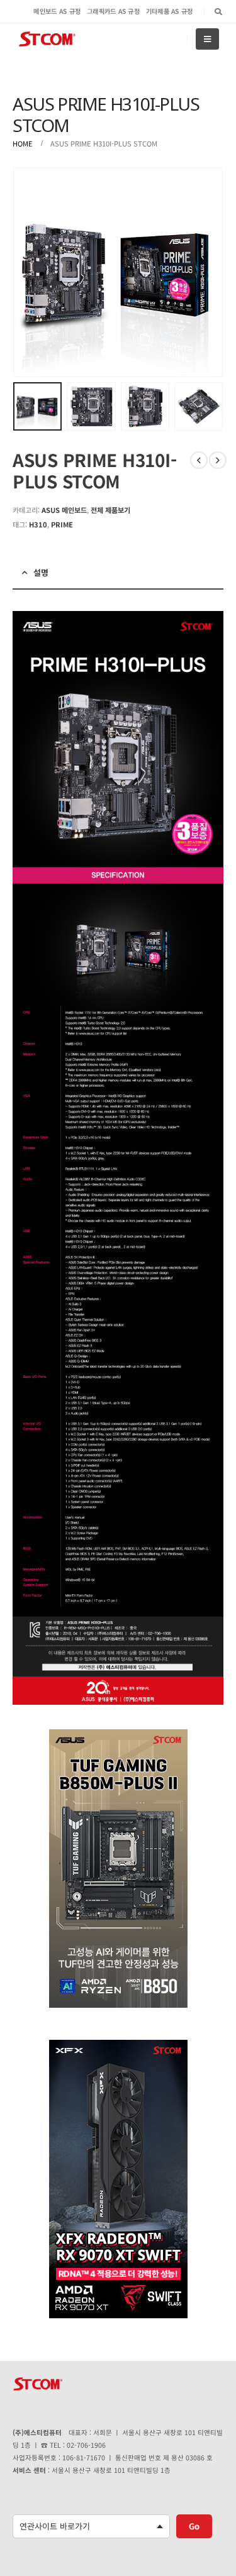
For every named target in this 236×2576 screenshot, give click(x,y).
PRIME (62, 524)
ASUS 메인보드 (64, 510)
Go (194, 2526)
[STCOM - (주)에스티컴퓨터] (47, 39)
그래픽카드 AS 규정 (113, 11)
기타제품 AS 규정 (170, 11)
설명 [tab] (41, 572)
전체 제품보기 (110, 510)
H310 (38, 524)
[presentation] (28, 273)
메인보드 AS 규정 (57, 11)
